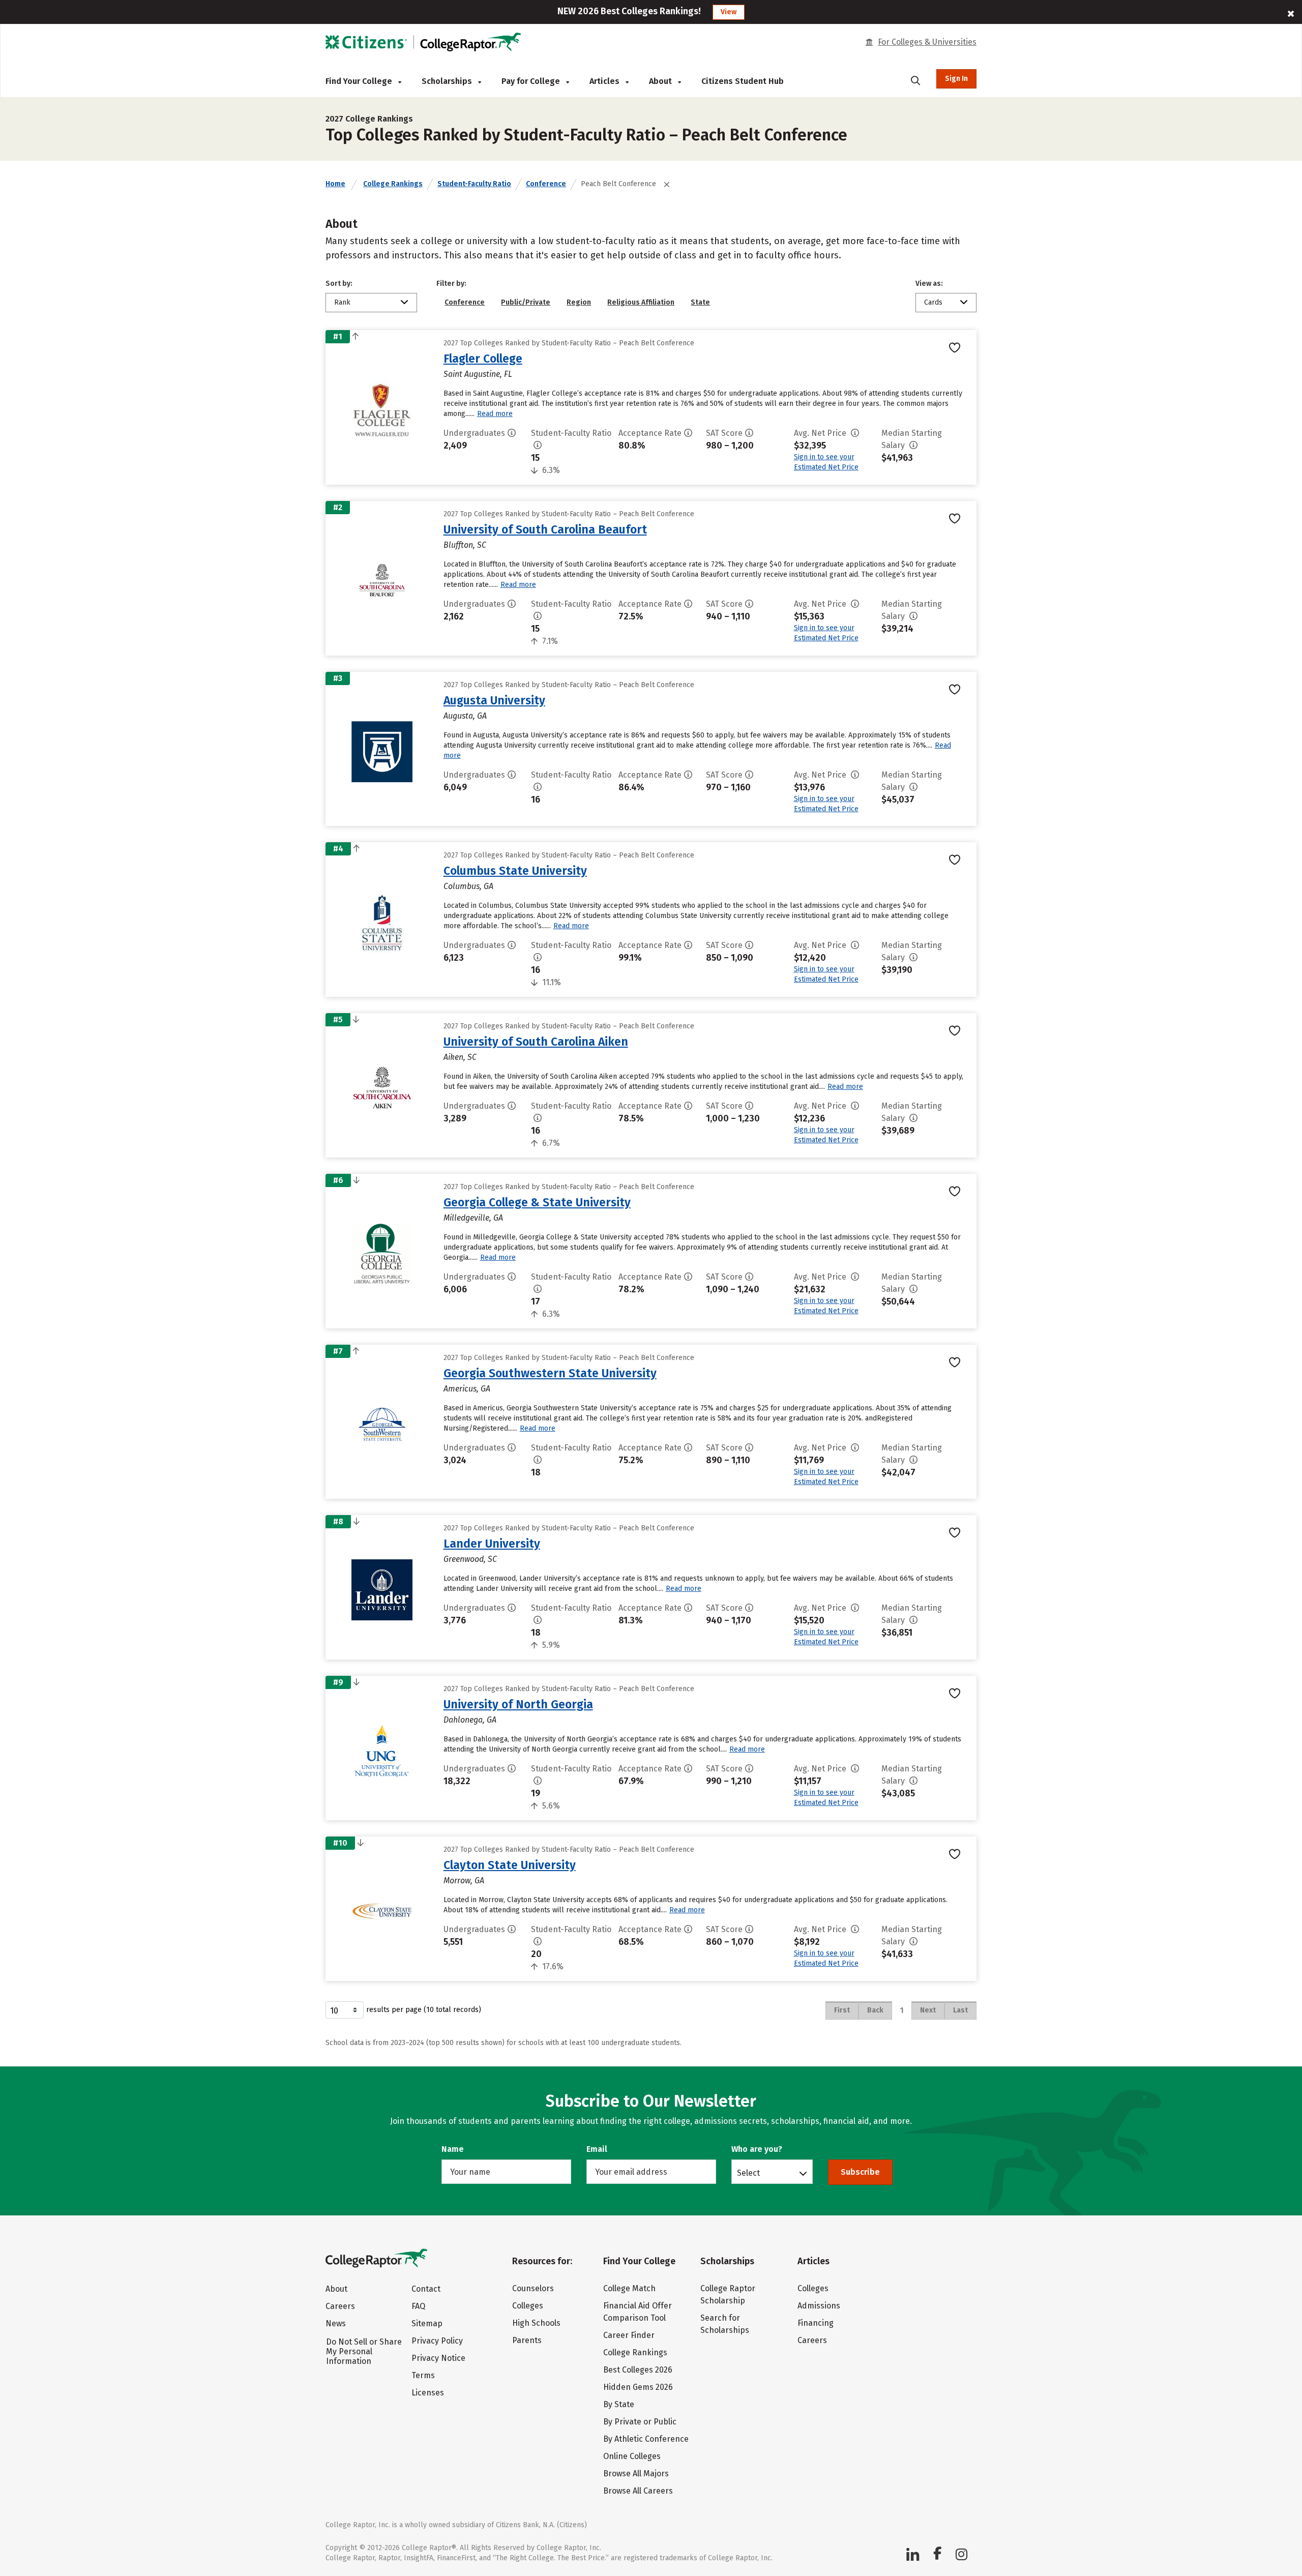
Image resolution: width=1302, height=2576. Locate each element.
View (729, 12)
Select (748, 2173)
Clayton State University (510, 1865)
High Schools (536, 2323)
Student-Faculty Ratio (474, 184)
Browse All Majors (636, 2474)
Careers (340, 2306)
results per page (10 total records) (424, 2010)
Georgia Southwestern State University (550, 1373)
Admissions (819, 2306)
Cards (933, 302)
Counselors (533, 2288)
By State (619, 2404)
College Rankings (393, 184)
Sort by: (339, 284)
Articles (605, 81)
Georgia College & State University (537, 1202)
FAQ (418, 2306)
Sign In (956, 79)
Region (579, 302)
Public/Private (526, 302)
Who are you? (757, 2149)
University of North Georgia (518, 1704)
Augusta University (494, 700)
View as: (929, 284)
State (700, 302)
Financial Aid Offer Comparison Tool (638, 2312)
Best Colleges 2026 (638, 2370)
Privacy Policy (437, 2341)
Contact (426, 2289)
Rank (342, 302)
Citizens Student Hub (743, 81)
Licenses (428, 2393)
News (336, 2323)
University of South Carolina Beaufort (545, 529)
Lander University (492, 1544)
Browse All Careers (638, 2491)
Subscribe (860, 2172)
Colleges (528, 2306)
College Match (629, 2288)
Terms (423, 2375)
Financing (816, 2323)
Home (335, 184)
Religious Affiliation (641, 302)
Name (453, 2149)
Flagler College (483, 359)
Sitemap (427, 2323)
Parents (527, 2340)
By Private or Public (640, 2422)
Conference (546, 184)
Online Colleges (632, 2456)
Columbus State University (515, 871)
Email (597, 2149)
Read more (495, 414)
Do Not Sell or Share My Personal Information (364, 2351)
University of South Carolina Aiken (536, 1042)
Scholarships (448, 81)
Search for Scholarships (725, 2324)
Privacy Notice (438, 2358)
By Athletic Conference (646, 2439)
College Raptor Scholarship (728, 2294)
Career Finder (629, 2335)
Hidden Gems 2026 (638, 2387)
